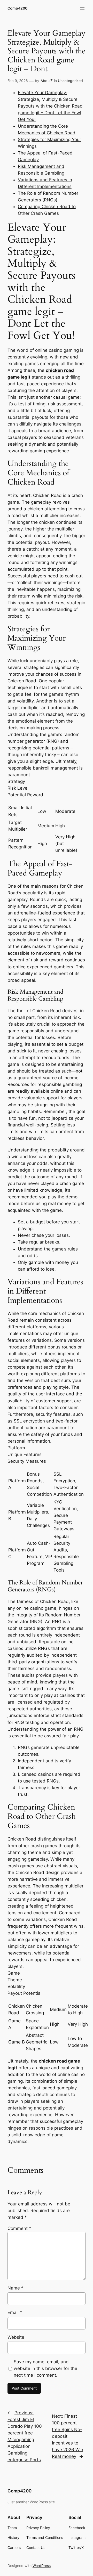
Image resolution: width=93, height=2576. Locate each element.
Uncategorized (70, 81)
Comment (19, 2228)
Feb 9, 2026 (18, 81)
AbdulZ (47, 81)
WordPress (42, 2566)
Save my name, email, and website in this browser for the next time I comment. (45, 2368)
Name (16, 2288)
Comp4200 (17, 8)
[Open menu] (82, 8)
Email (15, 2312)
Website (16, 2337)
